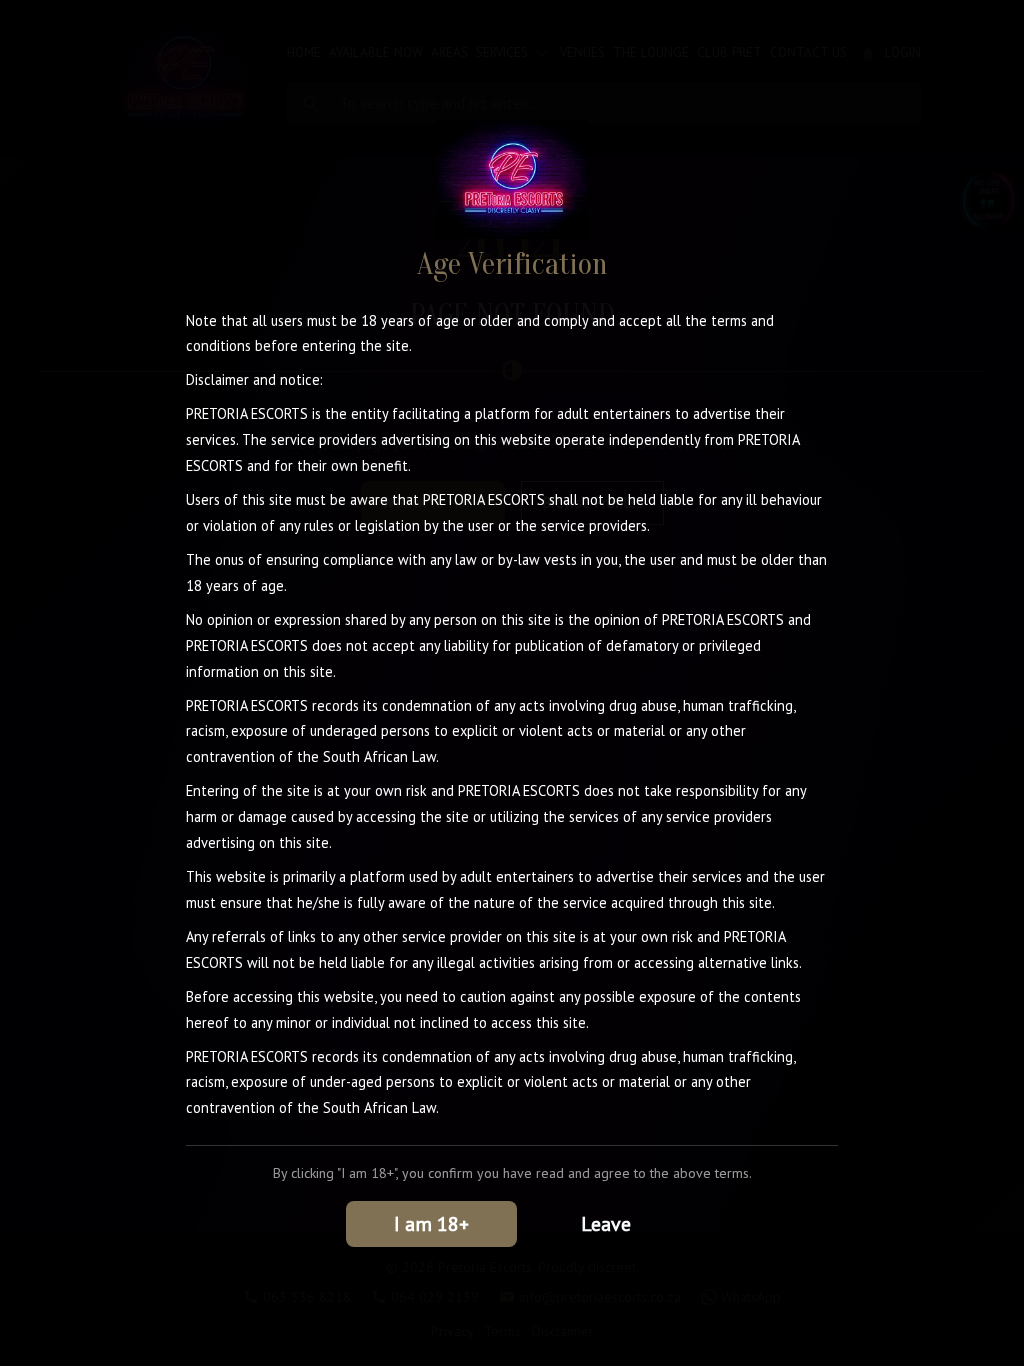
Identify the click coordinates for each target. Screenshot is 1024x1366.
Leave (606, 1224)
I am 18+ (431, 1224)
